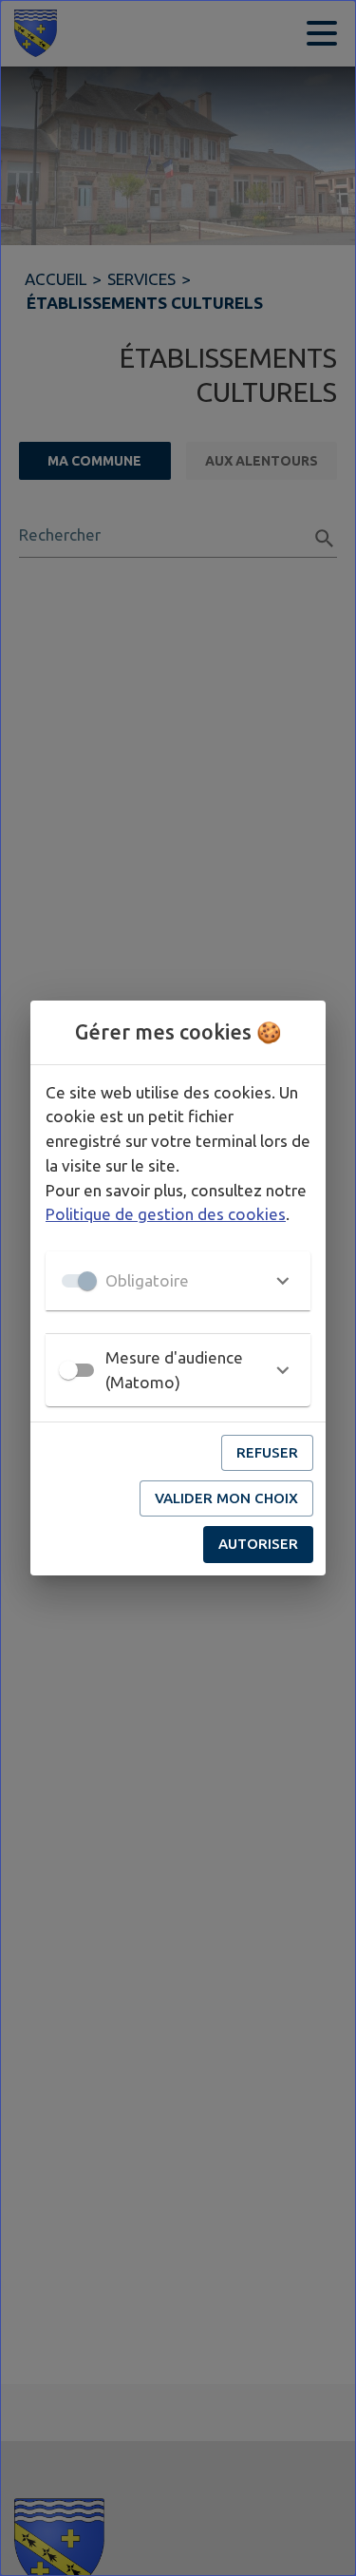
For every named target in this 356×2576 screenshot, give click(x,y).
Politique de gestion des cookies (166, 1214)
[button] (178, 1281)
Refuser (267, 1452)
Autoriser (258, 1544)
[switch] (68, 1370)
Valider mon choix (226, 1498)
